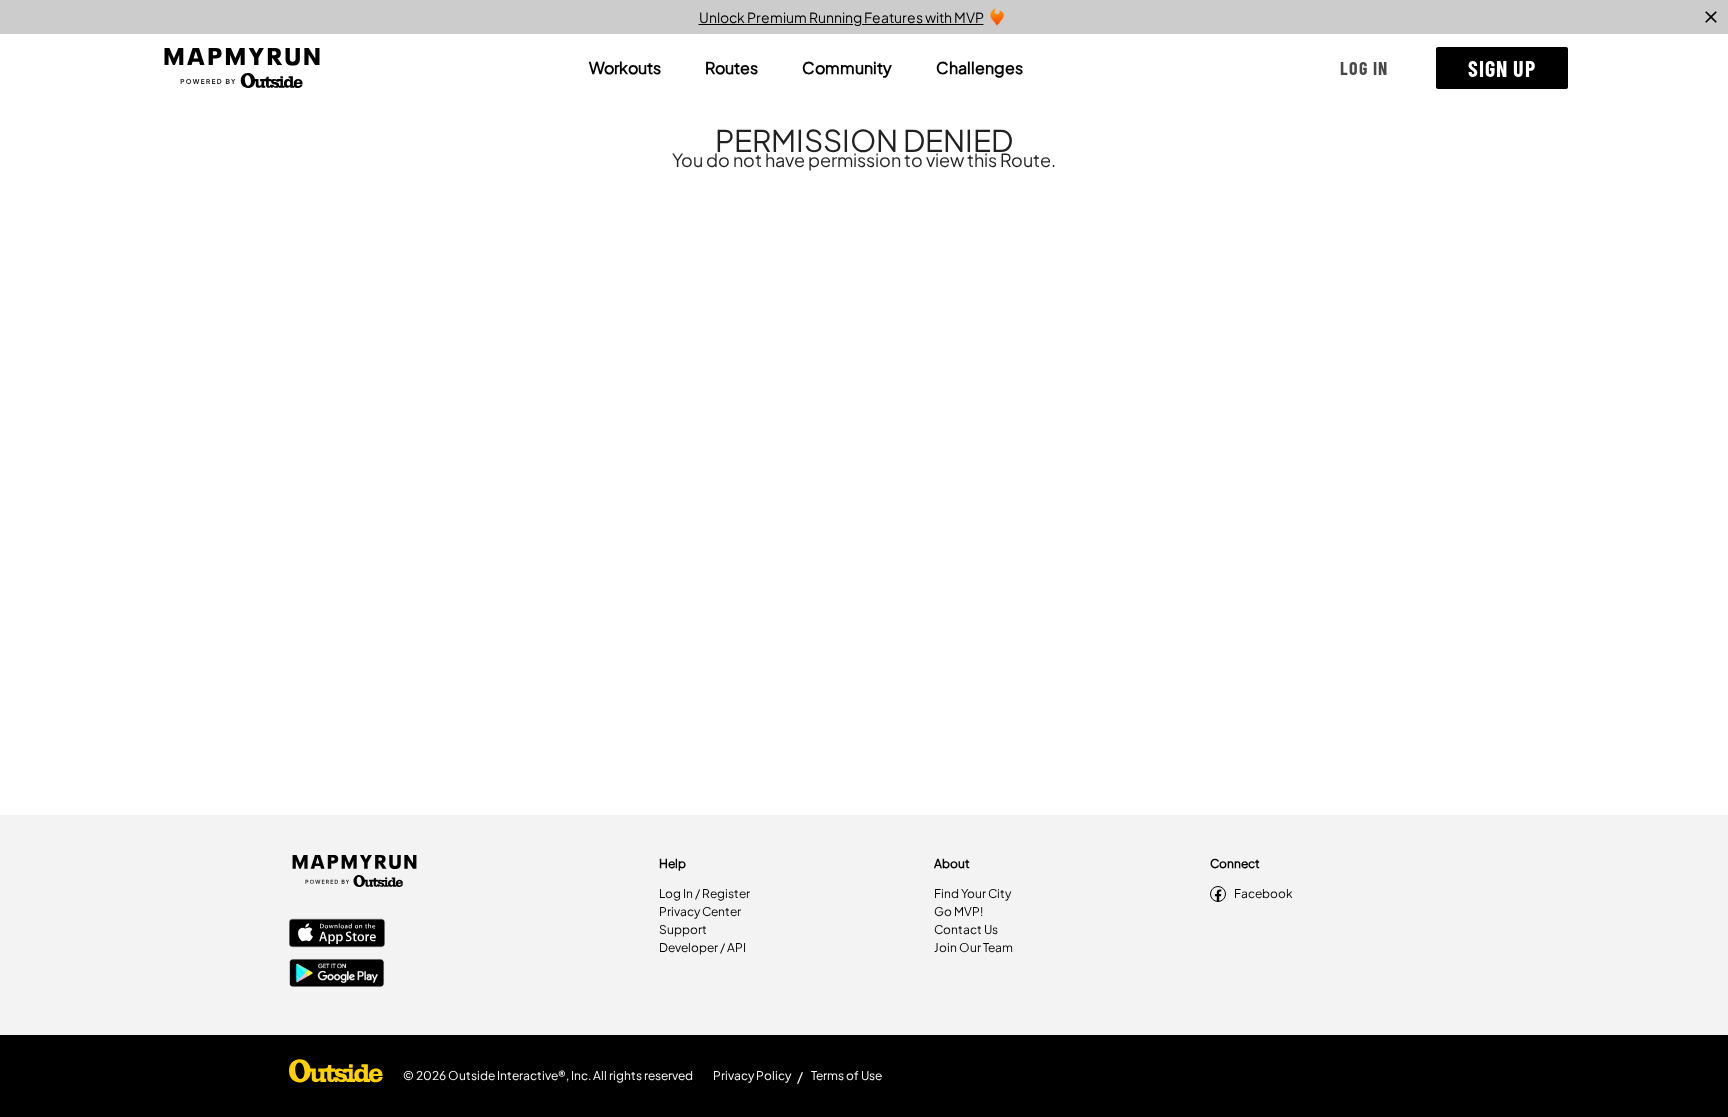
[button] (1364, 68)
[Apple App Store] (337, 935)
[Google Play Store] (337, 975)
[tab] (625, 68)
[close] (1711, 17)
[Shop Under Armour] (336, 1076)
